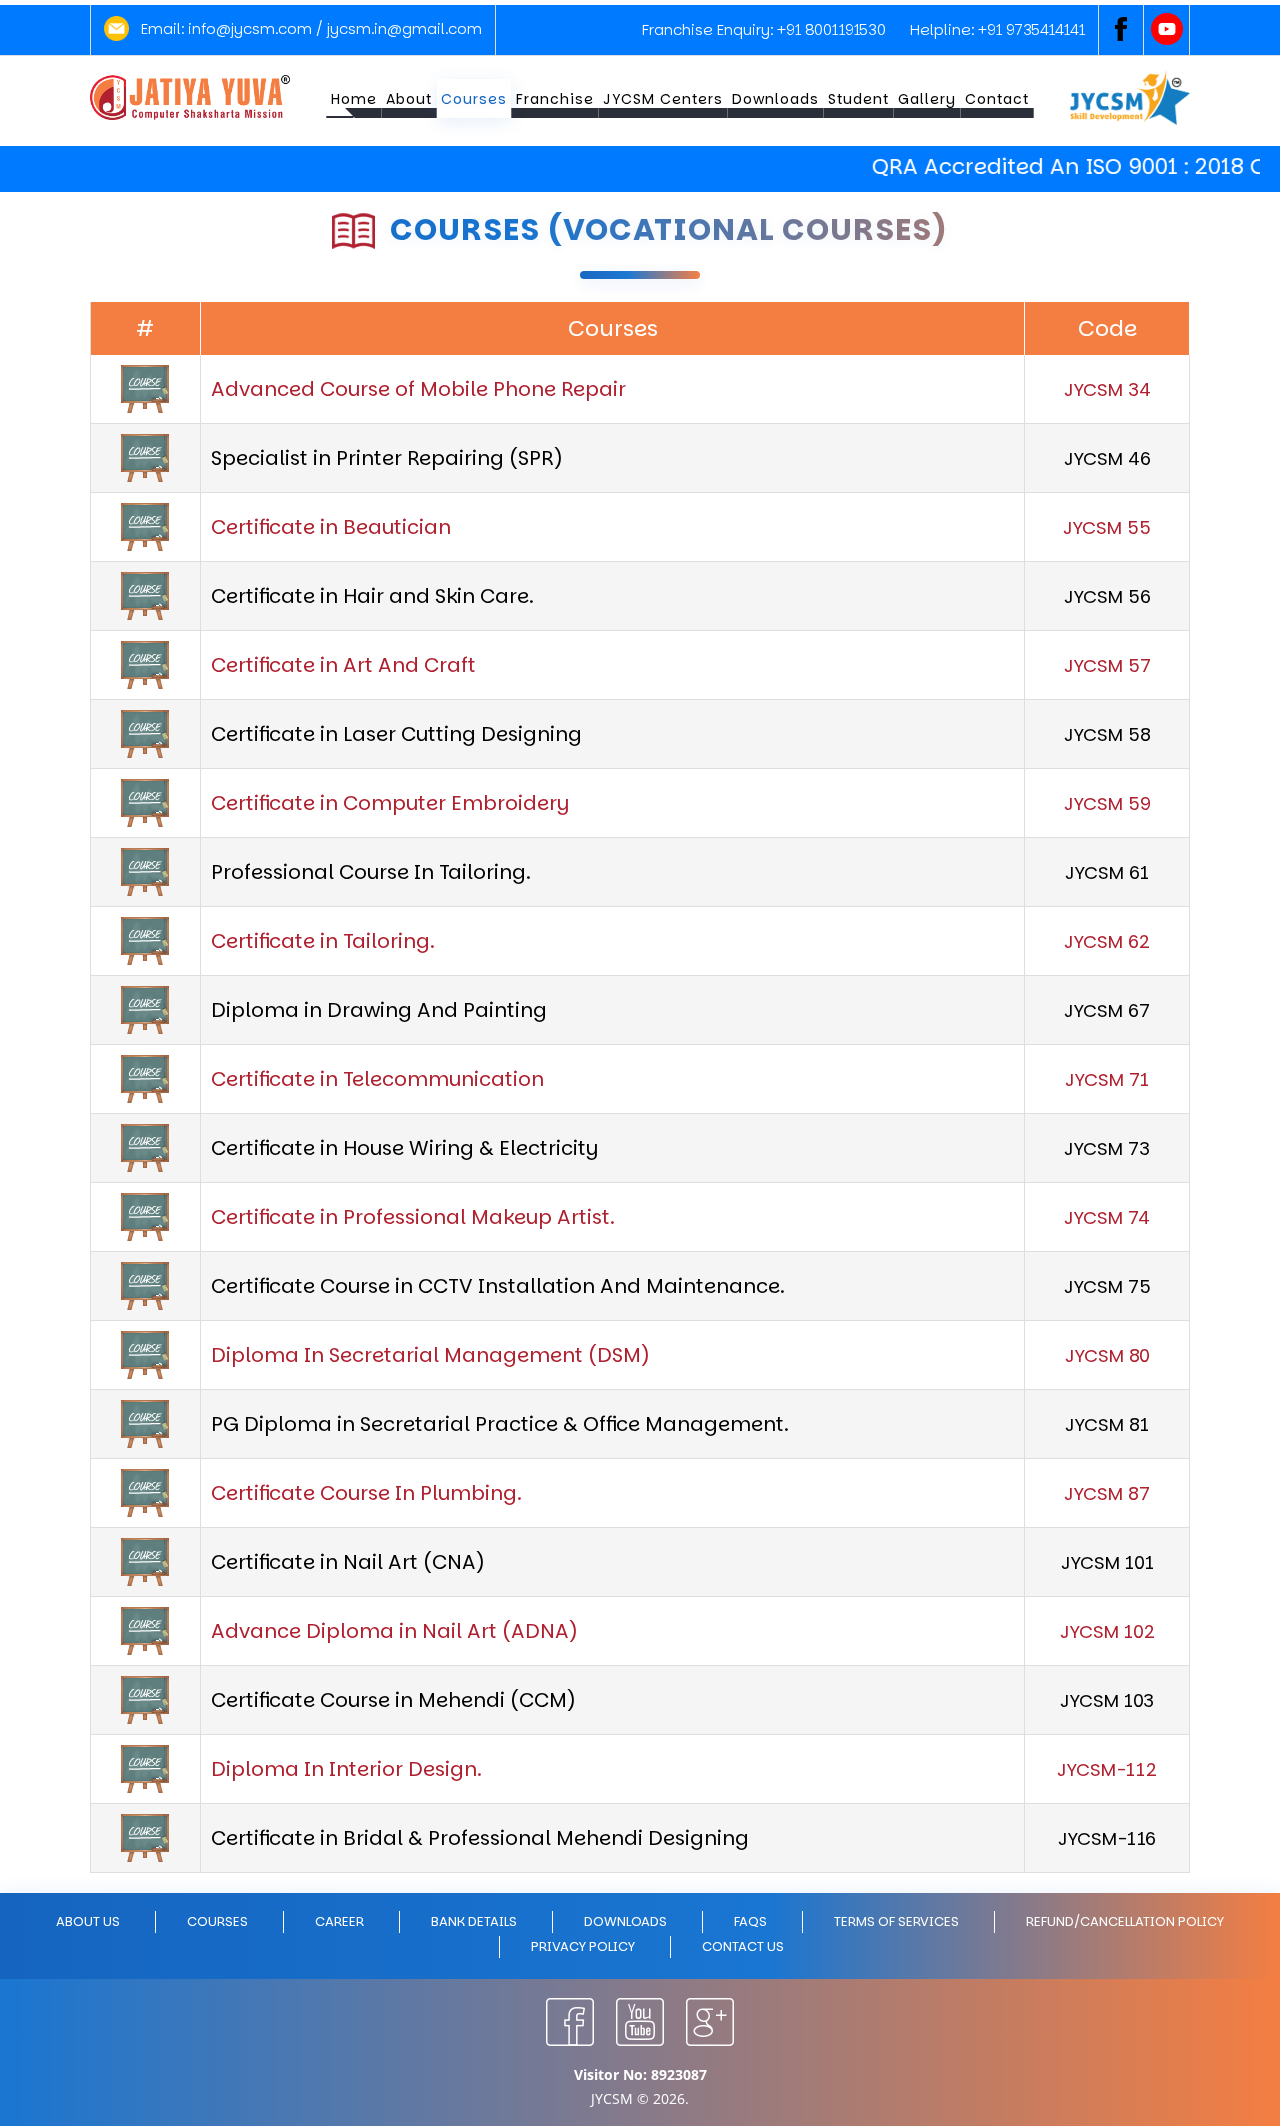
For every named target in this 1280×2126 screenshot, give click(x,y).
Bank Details (474, 1921)
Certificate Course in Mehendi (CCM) (393, 1700)
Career (339, 1921)
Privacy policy (583, 1946)
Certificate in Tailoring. (323, 941)
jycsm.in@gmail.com (404, 28)
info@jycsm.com (250, 28)
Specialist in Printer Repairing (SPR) (387, 458)
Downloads (775, 99)
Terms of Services (896, 1921)
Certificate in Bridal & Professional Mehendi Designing (480, 1838)
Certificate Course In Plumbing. (366, 1493)
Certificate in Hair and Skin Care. (372, 596)
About (409, 99)
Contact (997, 99)
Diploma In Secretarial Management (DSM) (430, 1355)
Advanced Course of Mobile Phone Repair (418, 389)
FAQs (750, 1921)
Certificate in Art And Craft (343, 665)
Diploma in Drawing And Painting (379, 1010)
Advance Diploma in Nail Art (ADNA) (394, 1631)
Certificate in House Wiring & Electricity (404, 1148)
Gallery (927, 99)
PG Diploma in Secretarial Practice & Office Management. (500, 1424)
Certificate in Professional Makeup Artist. (413, 1217)
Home (354, 99)
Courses (474, 99)
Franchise (555, 99)
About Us (88, 1921)
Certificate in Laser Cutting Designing (396, 734)
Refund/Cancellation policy (1125, 1921)
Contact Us (743, 1946)
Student (858, 99)
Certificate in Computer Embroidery (390, 803)
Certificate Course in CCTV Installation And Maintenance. (498, 1286)
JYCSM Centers (663, 99)
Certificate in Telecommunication (377, 1079)
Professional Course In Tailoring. (371, 872)
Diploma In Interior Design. (346, 1769)
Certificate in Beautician (331, 527)
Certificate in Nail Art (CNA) (348, 1562)
